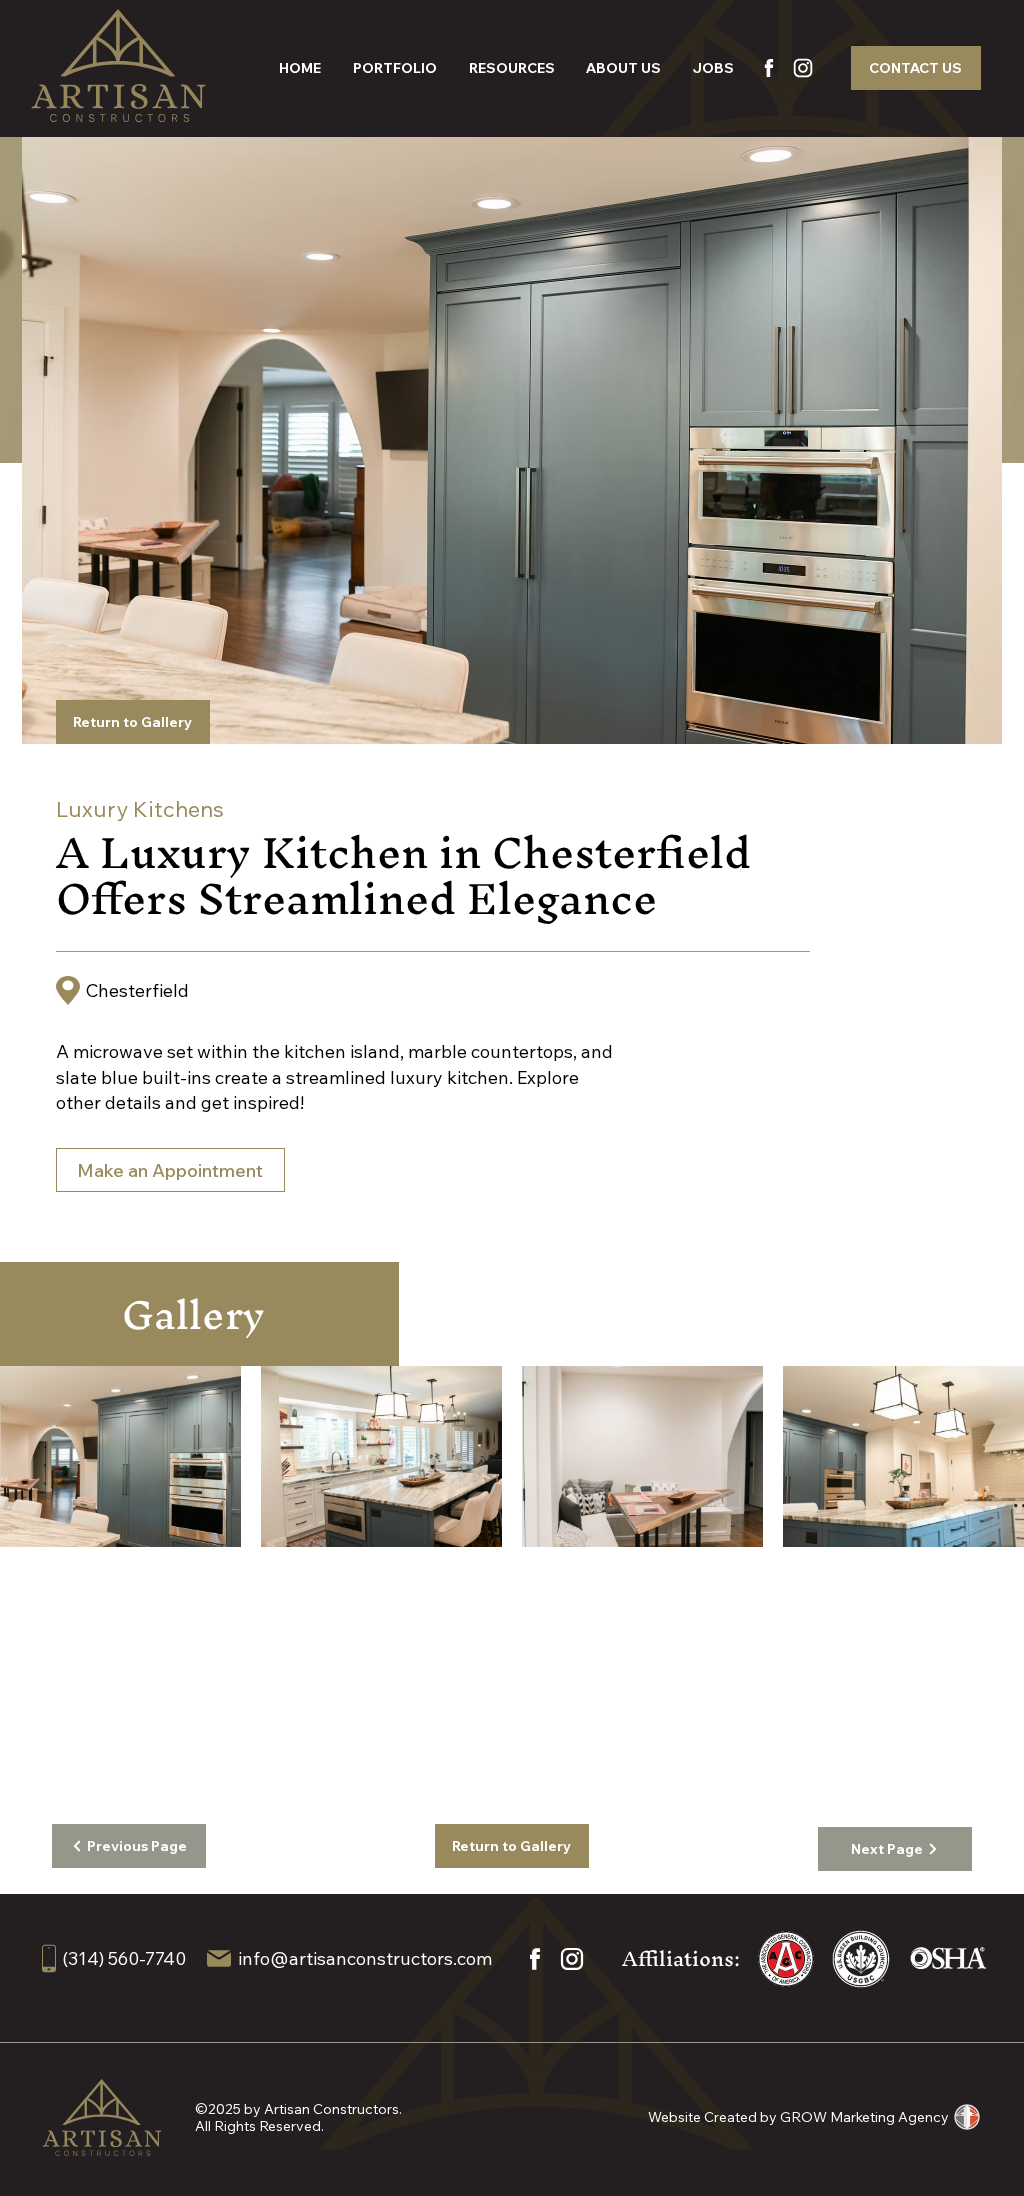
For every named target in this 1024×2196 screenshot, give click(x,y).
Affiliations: (681, 1958)
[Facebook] (768, 68)
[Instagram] (802, 68)
